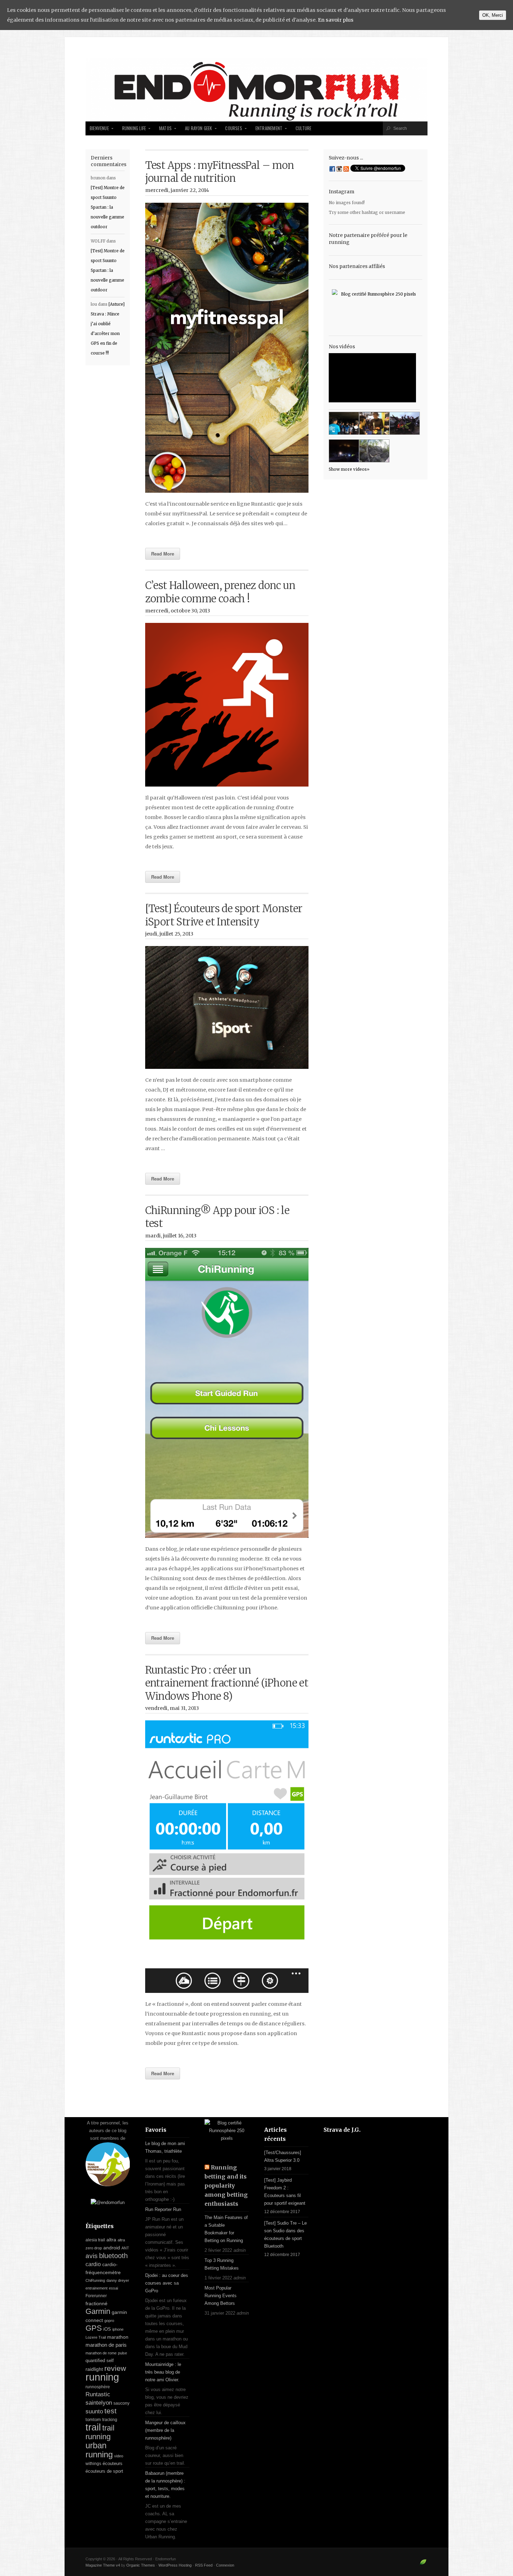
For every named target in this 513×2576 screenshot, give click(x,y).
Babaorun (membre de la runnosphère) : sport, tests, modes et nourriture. (165, 2485)
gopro (109, 2321)
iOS (107, 2329)
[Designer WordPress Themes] (423, 2565)
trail (93, 2427)
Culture (303, 128)
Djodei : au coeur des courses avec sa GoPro (167, 2283)
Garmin (98, 2311)
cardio (93, 2264)
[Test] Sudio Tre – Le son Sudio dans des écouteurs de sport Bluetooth (285, 2235)
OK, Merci (493, 15)
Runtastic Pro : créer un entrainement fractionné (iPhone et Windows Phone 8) (227, 1683)
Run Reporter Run (163, 2209)
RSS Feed (204, 2565)
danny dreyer (118, 2280)
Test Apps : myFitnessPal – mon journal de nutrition (220, 172)
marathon (118, 2337)
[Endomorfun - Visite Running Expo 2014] (374, 423)
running (102, 2377)
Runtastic (98, 2394)
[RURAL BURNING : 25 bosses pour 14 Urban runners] (374, 451)
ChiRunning (95, 2280)
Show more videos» (349, 469)
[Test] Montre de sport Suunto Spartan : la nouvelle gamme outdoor (108, 207)
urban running (99, 2450)
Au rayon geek (199, 128)
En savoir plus (336, 20)
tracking (110, 2420)
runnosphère (98, 2387)
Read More (163, 554)
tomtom (93, 2419)
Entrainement (269, 128)
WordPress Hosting (175, 2565)
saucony (121, 2403)
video (119, 2456)
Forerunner (96, 2296)
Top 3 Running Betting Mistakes (222, 2264)
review (115, 2368)
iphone (118, 2329)
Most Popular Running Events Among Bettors (221, 2296)
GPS (94, 2328)
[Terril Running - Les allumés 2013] (344, 451)
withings (93, 2464)
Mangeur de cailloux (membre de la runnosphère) (165, 2430)
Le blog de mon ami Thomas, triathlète (165, 2147)
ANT (125, 2248)
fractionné (96, 2303)
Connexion (225, 2565)
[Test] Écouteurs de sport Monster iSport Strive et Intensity (224, 915)
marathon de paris (106, 2345)
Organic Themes (141, 2565)
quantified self (100, 2361)
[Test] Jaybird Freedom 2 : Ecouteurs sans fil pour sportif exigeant (285, 2192)
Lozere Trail (96, 2337)
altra (111, 2240)
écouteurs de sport (104, 2471)
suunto (94, 2411)
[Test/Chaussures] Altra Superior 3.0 (283, 2156)
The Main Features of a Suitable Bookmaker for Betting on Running (226, 2229)
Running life (134, 128)
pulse (122, 2353)
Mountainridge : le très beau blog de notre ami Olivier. (163, 2372)
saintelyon (99, 2403)
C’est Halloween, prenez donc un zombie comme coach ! (220, 592)
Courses (233, 128)
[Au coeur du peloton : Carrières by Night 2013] (405, 423)
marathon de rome (101, 2353)
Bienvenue (99, 128)
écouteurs (113, 2463)
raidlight (94, 2369)
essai (113, 2288)
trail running (100, 2432)
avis (92, 2256)
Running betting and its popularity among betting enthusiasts (226, 2186)
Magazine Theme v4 (103, 2565)
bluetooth (113, 2256)
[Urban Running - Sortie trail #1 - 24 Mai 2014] (344, 423)
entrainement (96, 2288)
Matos (165, 128)
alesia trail (95, 2240)
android (112, 2248)
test (110, 2411)
